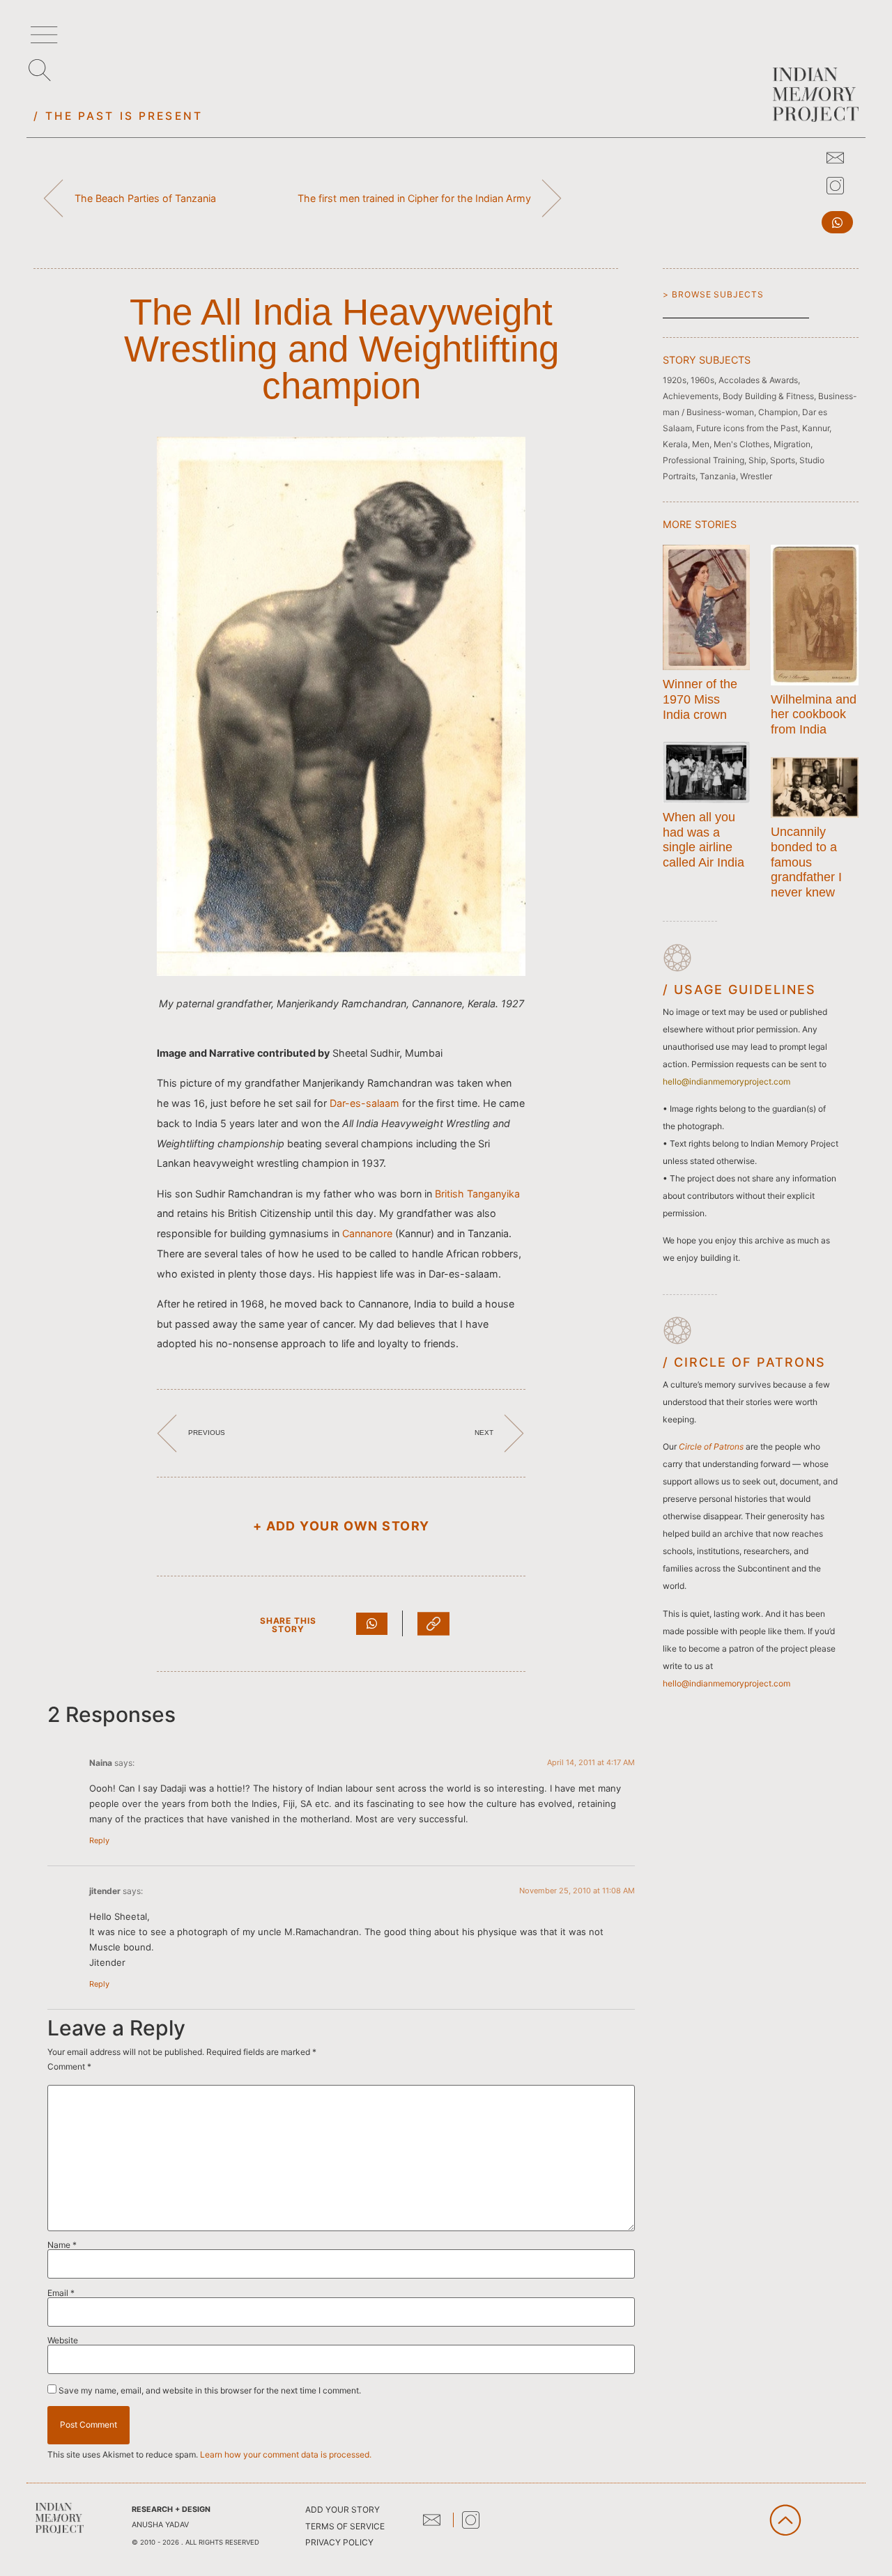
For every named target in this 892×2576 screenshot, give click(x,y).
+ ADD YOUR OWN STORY (341, 1526)
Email (61, 2293)
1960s (702, 380)
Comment (69, 2067)
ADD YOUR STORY (343, 2509)
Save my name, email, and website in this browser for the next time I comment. (210, 2391)
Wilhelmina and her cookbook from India (814, 714)
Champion (778, 412)
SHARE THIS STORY (289, 1625)
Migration (792, 444)
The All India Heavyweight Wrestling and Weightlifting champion (341, 349)
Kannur (816, 428)
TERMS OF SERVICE (345, 2526)
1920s (675, 380)
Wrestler (756, 476)
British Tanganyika (477, 1194)
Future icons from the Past (747, 428)
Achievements (691, 396)
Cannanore (367, 1233)
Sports (783, 460)
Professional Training (703, 460)
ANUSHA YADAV (160, 2525)
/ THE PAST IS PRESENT (118, 116)
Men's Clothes (741, 444)
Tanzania (718, 476)
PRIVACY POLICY (339, 2542)
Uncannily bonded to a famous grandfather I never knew (806, 862)
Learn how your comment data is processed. (286, 2454)
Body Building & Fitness (768, 396)
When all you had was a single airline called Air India (703, 840)
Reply (99, 1840)
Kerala (675, 444)
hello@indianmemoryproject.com (726, 1683)
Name (62, 2245)
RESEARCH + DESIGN (171, 2509)
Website (63, 2341)
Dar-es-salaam (364, 1103)
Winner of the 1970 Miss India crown (700, 699)
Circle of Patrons (711, 1446)
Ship (757, 460)
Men (701, 444)
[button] (837, 222)
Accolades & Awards (758, 380)
